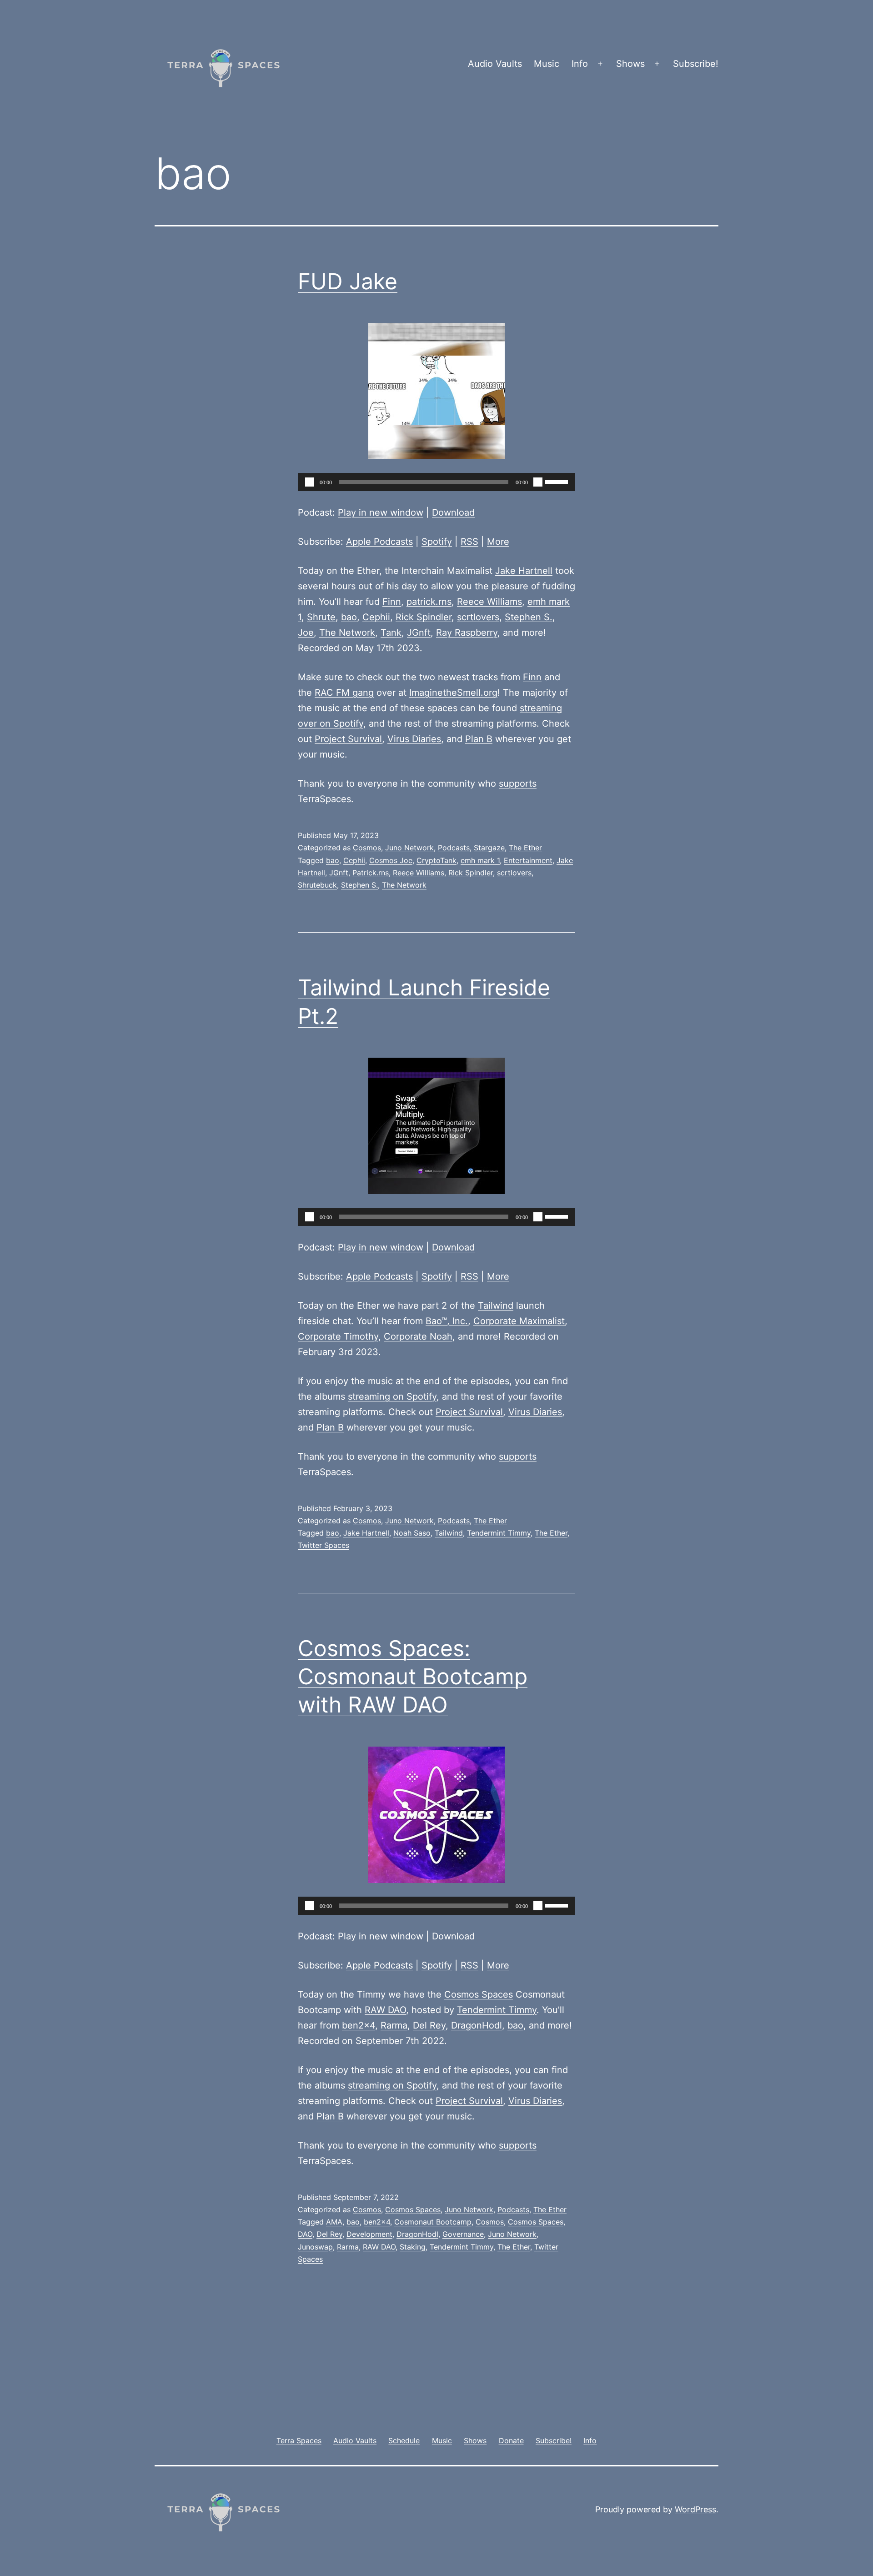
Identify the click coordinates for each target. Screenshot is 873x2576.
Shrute (321, 617)
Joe (306, 633)
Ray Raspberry (467, 633)
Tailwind (496, 1306)
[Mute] (538, 482)
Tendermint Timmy (499, 1533)
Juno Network (409, 848)
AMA (334, 2222)
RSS (469, 542)
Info (580, 64)
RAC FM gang (344, 693)
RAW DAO (385, 2010)
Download (453, 512)
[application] (436, 482)
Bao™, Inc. (447, 1321)
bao (349, 617)
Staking (413, 2247)
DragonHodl (477, 2025)
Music (547, 64)
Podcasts (454, 848)
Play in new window (381, 512)
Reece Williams (489, 602)
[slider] (558, 481)
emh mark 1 (480, 860)
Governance (463, 2234)
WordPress (695, 2509)
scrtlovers (478, 617)
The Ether (525, 848)
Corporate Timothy (338, 1336)
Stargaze (489, 848)
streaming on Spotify (392, 1396)
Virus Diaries (414, 739)
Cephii (376, 617)
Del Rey (429, 2025)
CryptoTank (436, 860)
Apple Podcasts (379, 542)
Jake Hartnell (524, 571)
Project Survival (348, 739)
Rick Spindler (424, 617)
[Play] (310, 482)
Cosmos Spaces (479, 1994)
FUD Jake (348, 281)
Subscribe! (696, 64)
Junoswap (315, 2247)
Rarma (394, 2025)
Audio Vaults (495, 64)
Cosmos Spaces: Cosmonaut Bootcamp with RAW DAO (413, 1677)
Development (369, 2234)
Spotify (437, 542)
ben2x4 (359, 2025)
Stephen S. (529, 617)
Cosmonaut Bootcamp (433, 2222)
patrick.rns (429, 602)
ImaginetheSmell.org (453, 693)
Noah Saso (412, 1533)
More (498, 542)
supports (518, 783)
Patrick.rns (371, 873)
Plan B (479, 739)
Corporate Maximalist (519, 1321)
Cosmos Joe (391, 860)
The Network (347, 633)
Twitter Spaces (324, 1545)
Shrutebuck (317, 885)
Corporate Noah (418, 1336)
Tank (391, 633)
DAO (305, 2234)
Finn (392, 602)
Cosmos (367, 848)
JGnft (419, 633)
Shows (630, 64)
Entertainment (528, 860)
